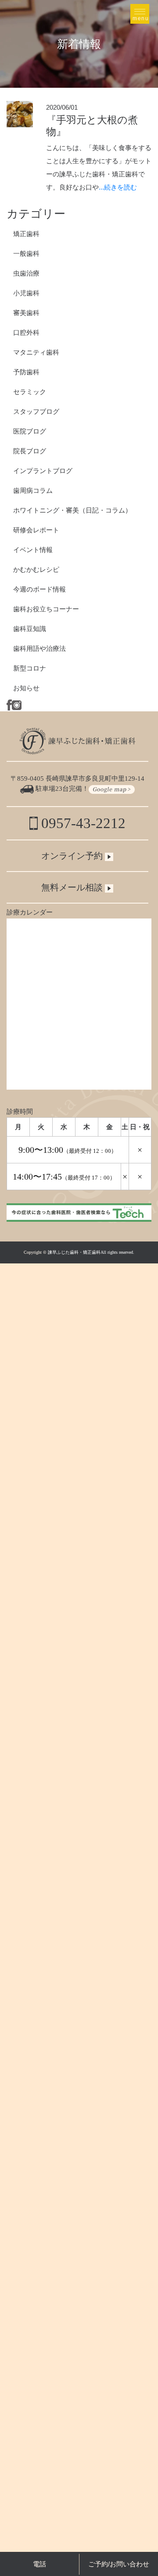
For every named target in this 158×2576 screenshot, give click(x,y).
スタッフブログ (36, 411)
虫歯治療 (26, 273)
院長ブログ (30, 451)
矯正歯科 (26, 234)
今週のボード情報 (39, 589)
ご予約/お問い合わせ (119, 2564)
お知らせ (26, 688)
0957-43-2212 (82, 823)
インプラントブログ (43, 471)
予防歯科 (26, 372)
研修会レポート (36, 530)
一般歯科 (26, 253)
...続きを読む (118, 187)
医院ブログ (30, 431)
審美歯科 (26, 313)
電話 (39, 2564)
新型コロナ (30, 668)
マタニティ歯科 (36, 352)
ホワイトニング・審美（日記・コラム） (72, 510)
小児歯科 (26, 293)
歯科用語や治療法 (39, 648)
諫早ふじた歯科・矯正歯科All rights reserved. (91, 1252)
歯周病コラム (33, 490)
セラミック (30, 392)
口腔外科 (26, 332)
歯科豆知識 (30, 629)
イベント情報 (33, 550)
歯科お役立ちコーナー (46, 609)
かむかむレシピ (36, 569)
